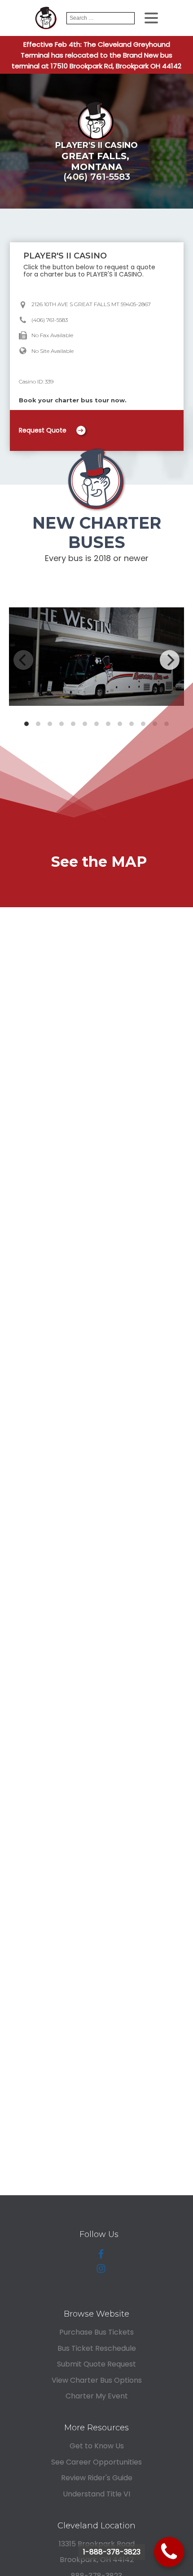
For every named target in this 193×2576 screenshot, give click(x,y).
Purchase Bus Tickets (96, 2332)
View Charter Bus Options (97, 2380)
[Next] (170, 660)
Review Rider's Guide (97, 2478)
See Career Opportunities (96, 2462)
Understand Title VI (96, 2494)
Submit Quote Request (96, 2364)
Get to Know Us (97, 2446)
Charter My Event (97, 2396)
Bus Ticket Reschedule (97, 2348)
